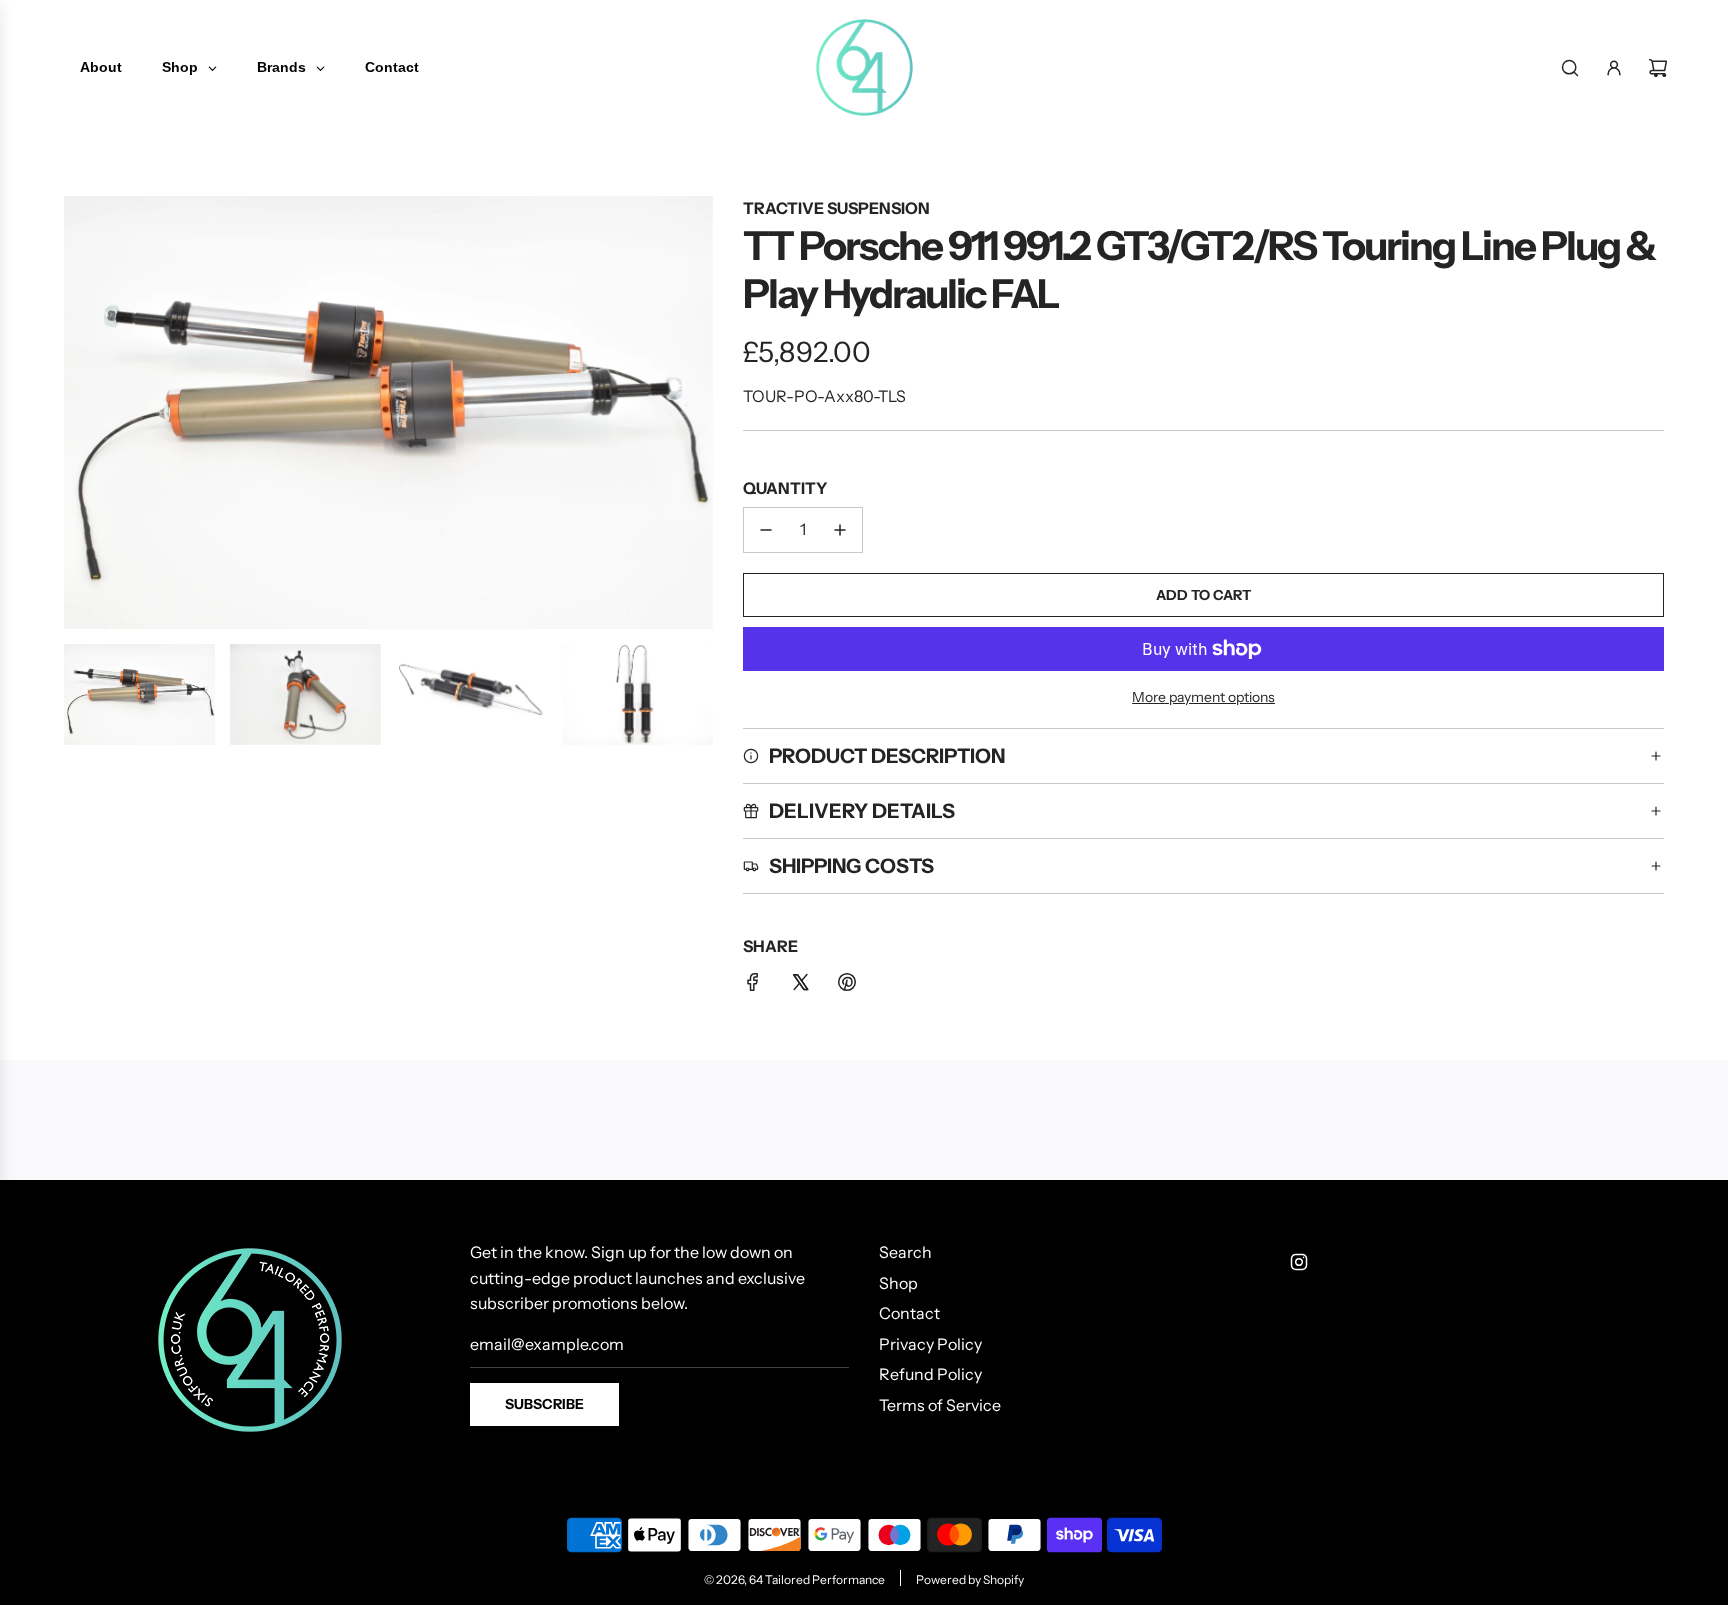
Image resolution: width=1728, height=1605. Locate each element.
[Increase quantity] (840, 530)
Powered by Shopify (970, 1579)
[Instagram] (1299, 1262)
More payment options (1203, 697)
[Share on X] (800, 986)
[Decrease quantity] (766, 530)
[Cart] (1658, 68)
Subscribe (544, 1404)
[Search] (1570, 68)
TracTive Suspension (836, 208)
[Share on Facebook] (753, 986)
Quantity (785, 488)
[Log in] (1614, 68)
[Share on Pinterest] (847, 986)
